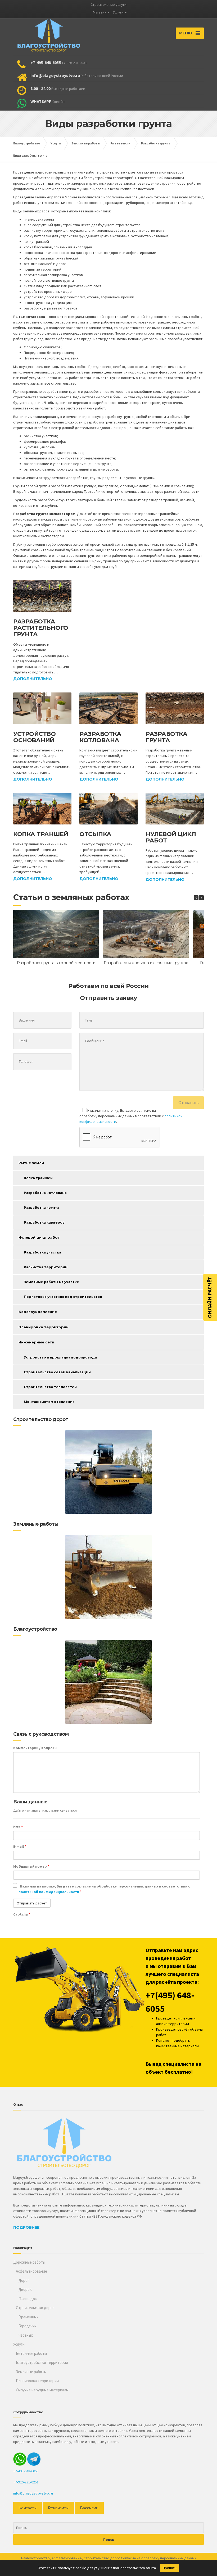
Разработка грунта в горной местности (56, 963)
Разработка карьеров (44, 1222)
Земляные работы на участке (51, 1282)
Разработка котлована (100, 737)
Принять (170, 2568)
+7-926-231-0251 (26, 2482)
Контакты (28, 2508)
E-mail (20, 1846)
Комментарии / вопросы (35, 1748)
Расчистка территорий (46, 1267)
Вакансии (89, 2508)
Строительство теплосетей (50, 1387)
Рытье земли (31, 1163)
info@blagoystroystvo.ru (33, 2493)
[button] (201, 898)
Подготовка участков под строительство (63, 1297)
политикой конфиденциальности (49, 1892)
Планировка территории (44, 1327)
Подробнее (26, 2227)
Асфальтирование (31, 2271)
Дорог (24, 2280)
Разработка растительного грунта (41, 628)
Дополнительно (33, 679)
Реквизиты (58, 2508)
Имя (18, 1827)
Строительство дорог (35, 2308)
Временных (28, 2317)
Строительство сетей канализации (57, 1372)
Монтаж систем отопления (49, 1402)
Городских (28, 2326)
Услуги (118, 12)
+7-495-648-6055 (26, 2471)
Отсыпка (95, 834)
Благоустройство (35, 2558)
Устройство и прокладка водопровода (60, 1357)
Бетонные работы (31, 2353)
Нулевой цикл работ (171, 837)
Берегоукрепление (38, 1312)
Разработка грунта (166, 737)
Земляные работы (31, 2372)
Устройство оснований (34, 737)
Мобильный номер (31, 1866)
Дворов (25, 2289)
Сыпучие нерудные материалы (42, 2390)
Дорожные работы (29, 2262)
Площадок (28, 2299)
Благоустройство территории (42, 2362)
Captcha (22, 1914)
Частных (26, 2335)
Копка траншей (41, 834)
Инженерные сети (36, 1342)
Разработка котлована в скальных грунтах (146, 963)
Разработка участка (42, 1252)
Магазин (100, 12)
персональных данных (178, 2558)
